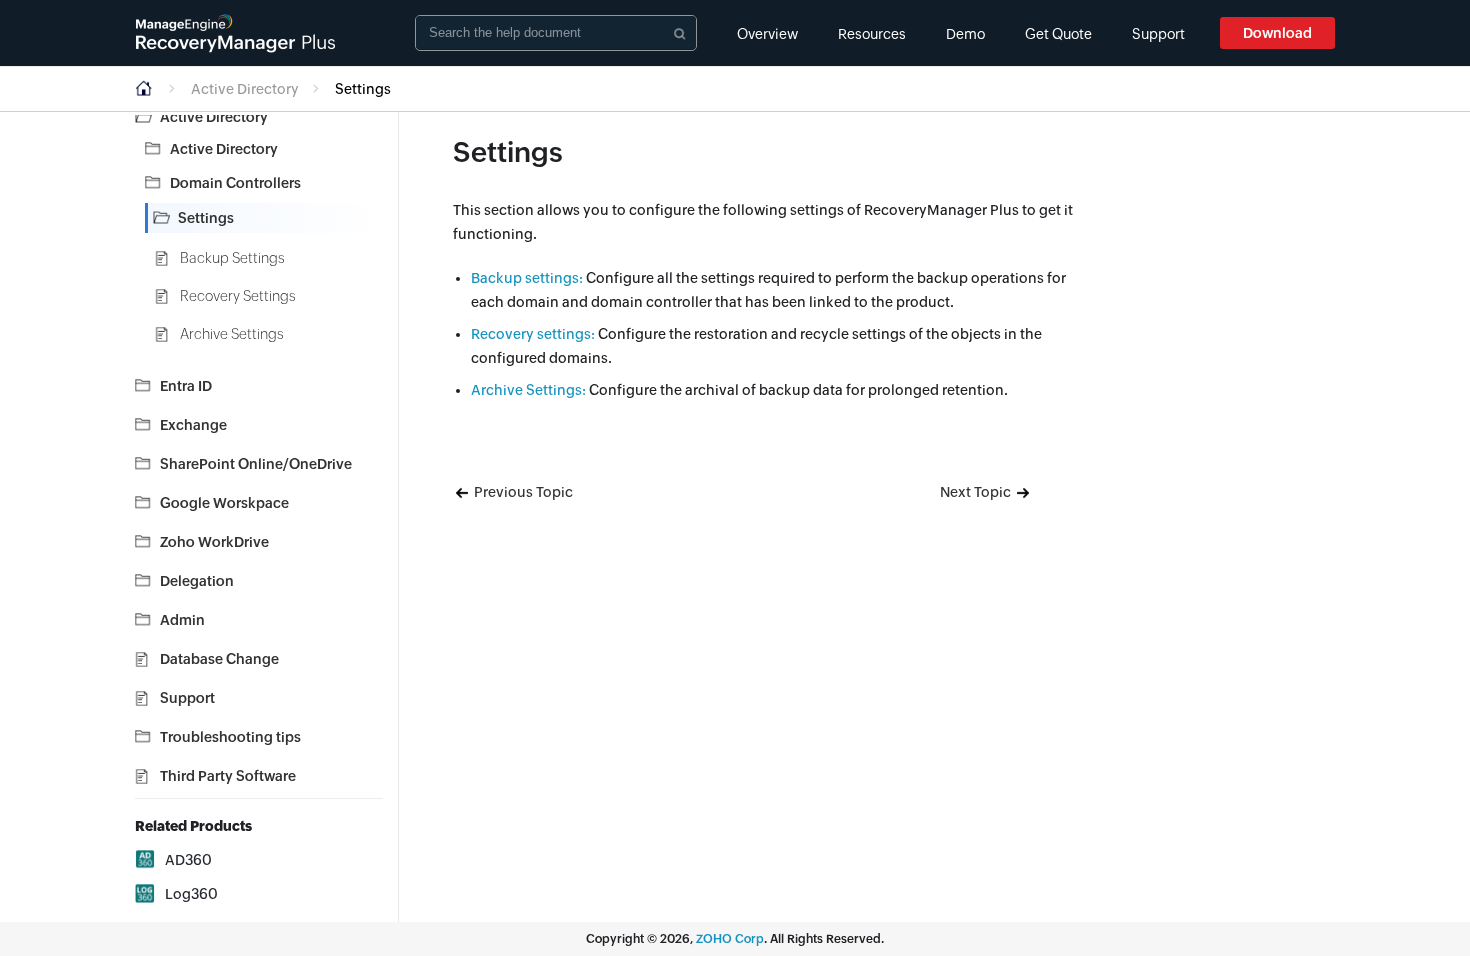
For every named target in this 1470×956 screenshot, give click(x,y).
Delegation (197, 581)
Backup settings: (527, 278)
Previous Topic (522, 492)
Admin (182, 620)
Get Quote (1058, 34)
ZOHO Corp (730, 939)
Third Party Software (228, 776)
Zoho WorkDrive (214, 542)
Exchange (193, 425)
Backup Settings (232, 258)
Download (1277, 33)
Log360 (191, 894)
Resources (872, 34)
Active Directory (245, 89)
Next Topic (977, 492)
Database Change (219, 659)
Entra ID (186, 386)
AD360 (188, 860)
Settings (206, 218)
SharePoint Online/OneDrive (256, 464)
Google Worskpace (224, 503)
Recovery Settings (238, 296)
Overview (767, 34)
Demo (965, 34)
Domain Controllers (235, 183)
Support (1158, 34)
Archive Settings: (528, 390)
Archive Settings (232, 334)
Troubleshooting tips (230, 737)
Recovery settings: (533, 334)
